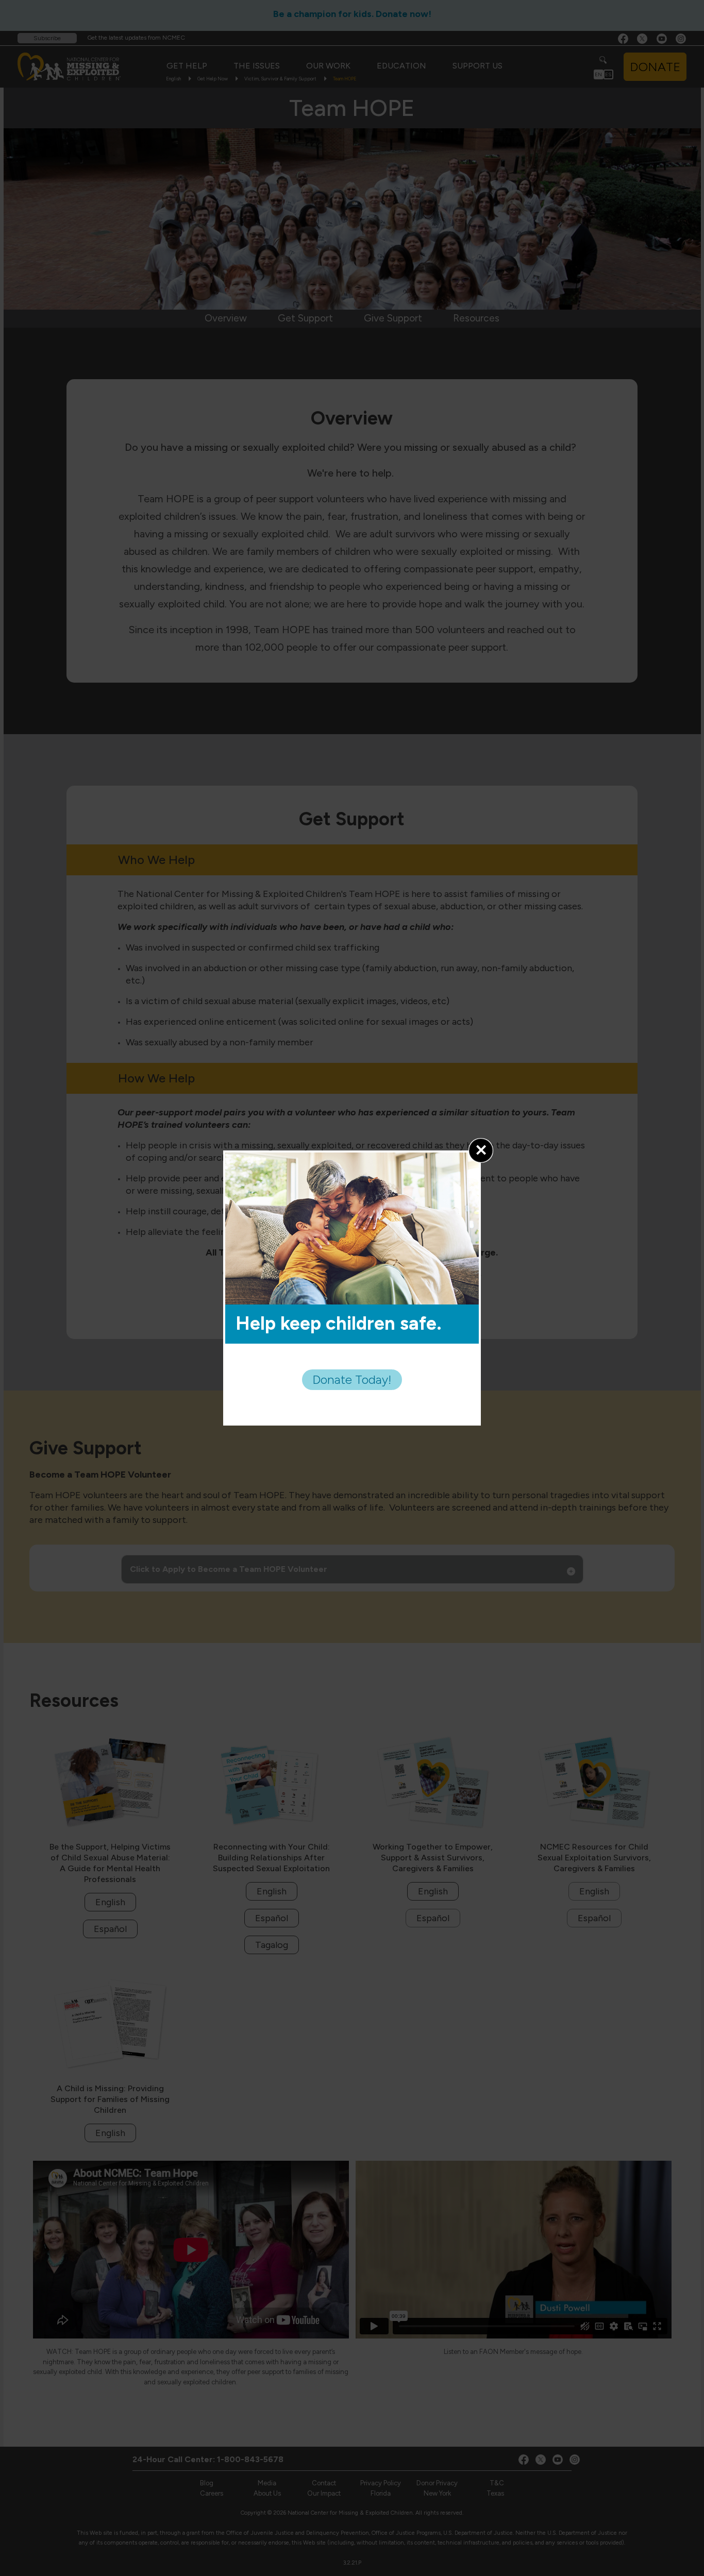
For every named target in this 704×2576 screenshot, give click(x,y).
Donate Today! (352, 1379)
